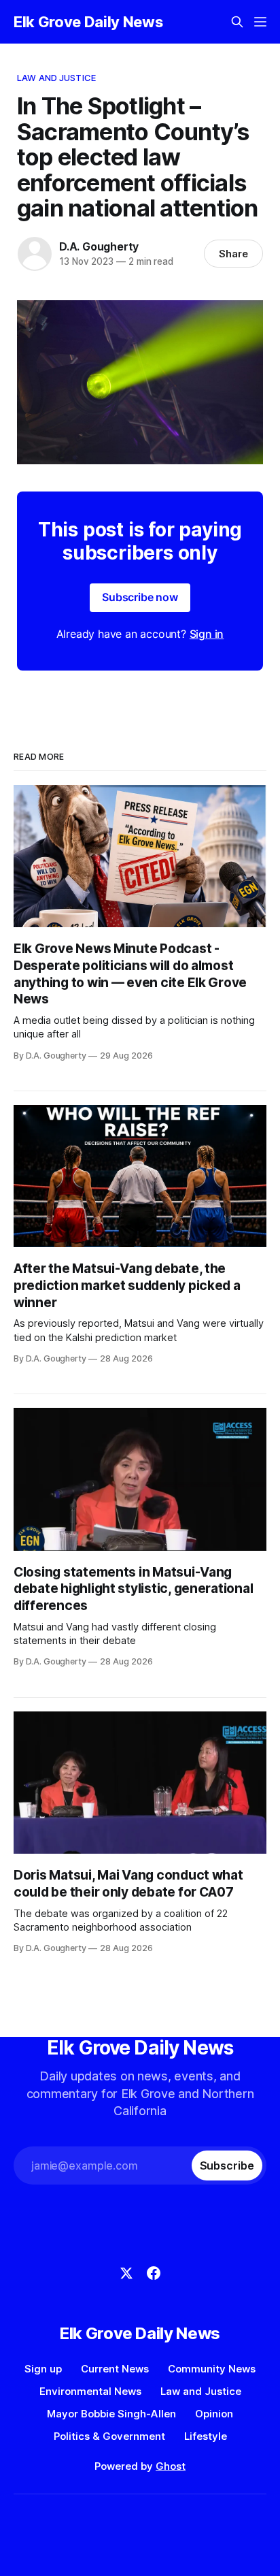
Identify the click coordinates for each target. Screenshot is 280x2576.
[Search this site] (237, 22)
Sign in (207, 634)
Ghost (171, 2466)
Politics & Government (109, 2436)
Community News (212, 2369)
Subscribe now (140, 597)
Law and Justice (56, 78)
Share (233, 254)
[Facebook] (154, 2273)
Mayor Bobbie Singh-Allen (111, 2414)
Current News (115, 2369)
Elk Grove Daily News (88, 22)
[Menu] (260, 22)
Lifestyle (206, 2436)
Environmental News (90, 2391)
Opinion (214, 2414)
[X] (126, 2273)
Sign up (43, 2369)
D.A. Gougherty (99, 246)
